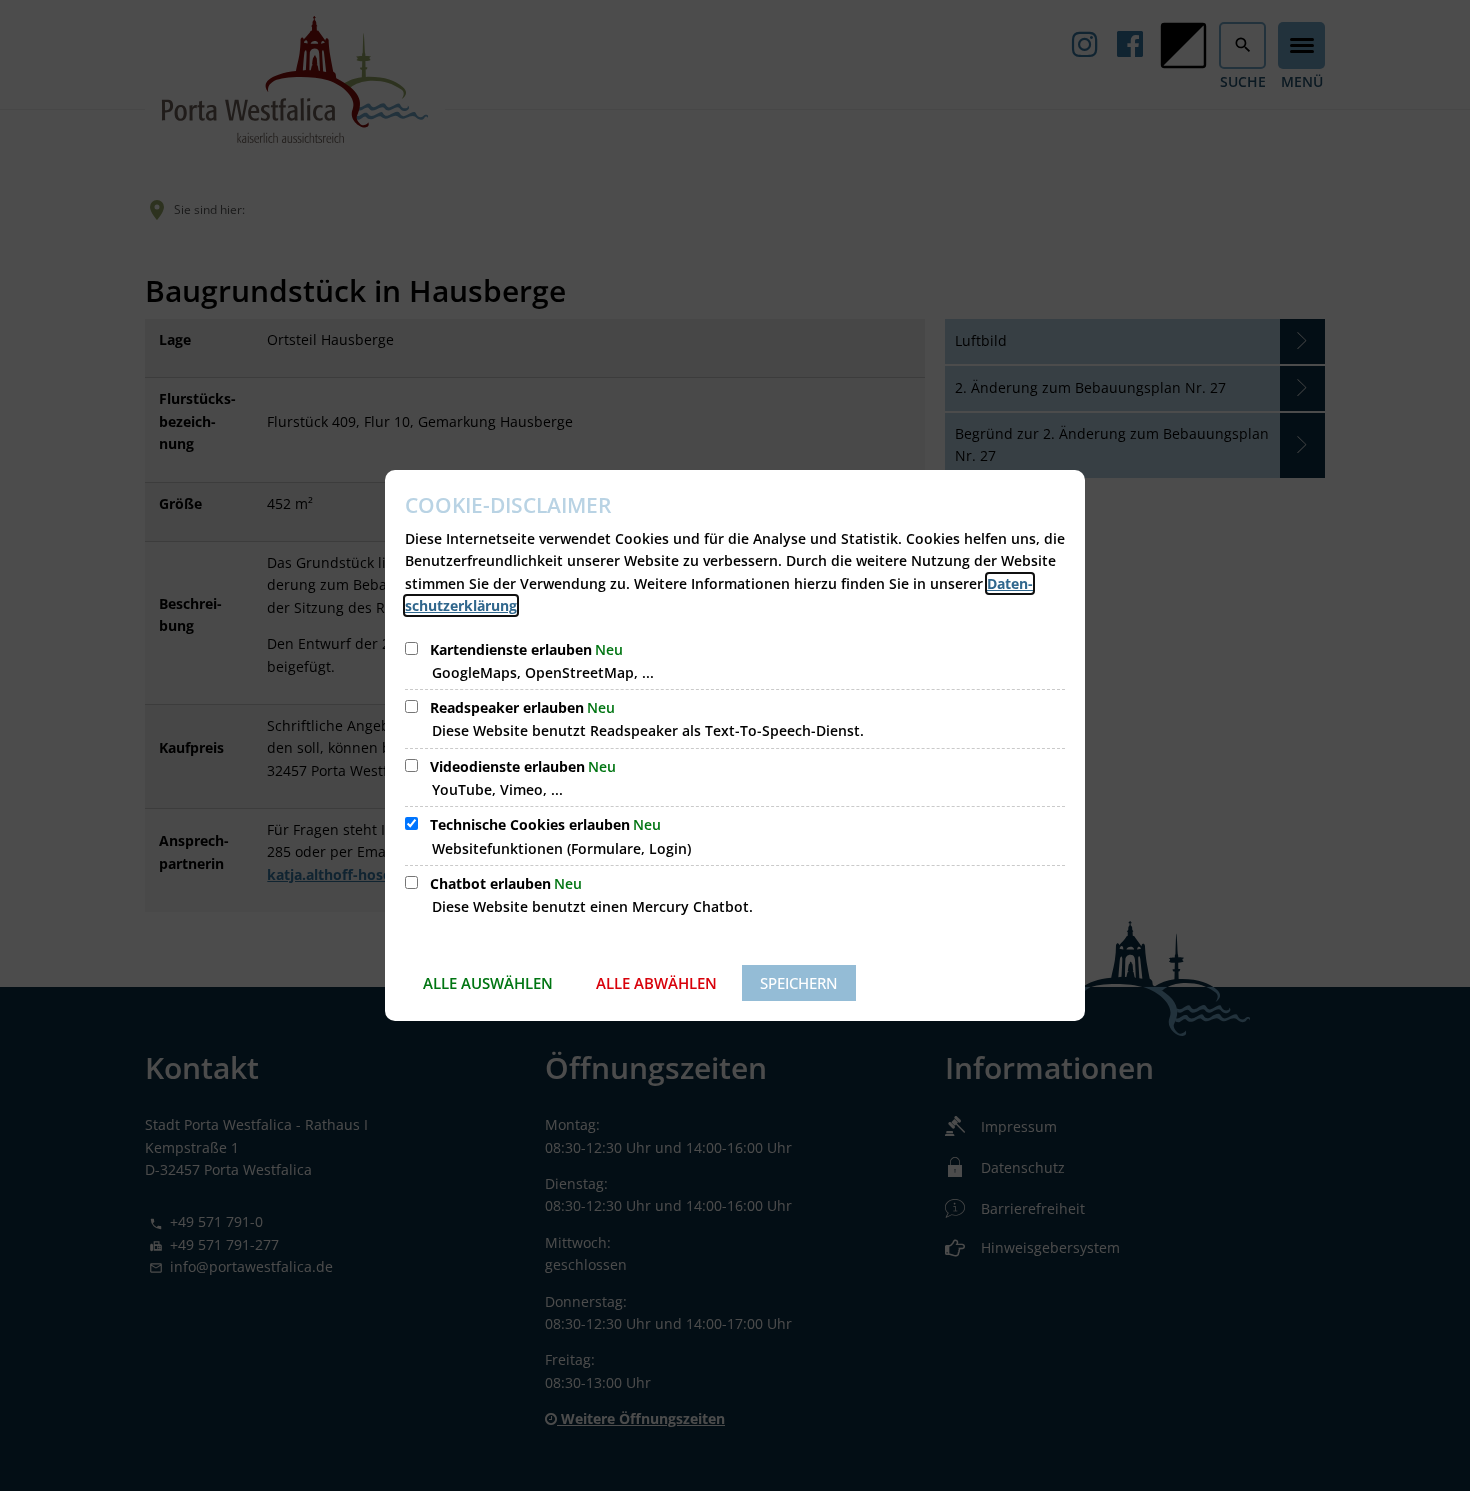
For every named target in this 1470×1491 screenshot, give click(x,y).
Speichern (799, 983)
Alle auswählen (488, 983)
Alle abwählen (656, 983)
